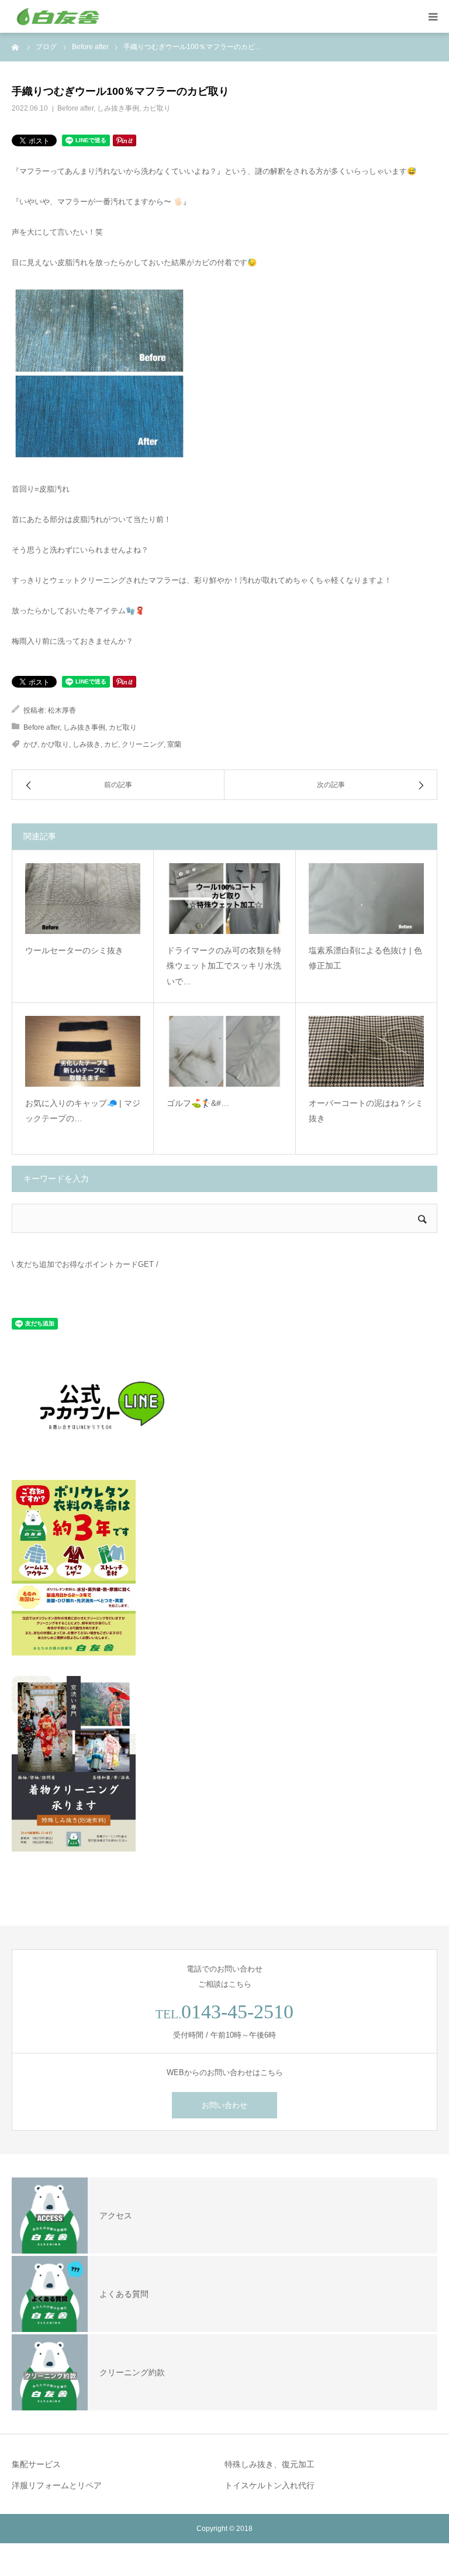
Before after (75, 108)
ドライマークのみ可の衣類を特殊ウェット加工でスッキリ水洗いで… (224, 966)
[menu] (433, 16)
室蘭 (174, 744)
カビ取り (157, 108)
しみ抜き (87, 744)
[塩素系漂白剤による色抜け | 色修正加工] (366, 899)
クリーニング (143, 744)
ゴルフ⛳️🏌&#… (198, 1103)
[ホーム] (16, 47)
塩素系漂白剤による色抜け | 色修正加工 (365, 958)
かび (30, 744)
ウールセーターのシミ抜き (74, 950)
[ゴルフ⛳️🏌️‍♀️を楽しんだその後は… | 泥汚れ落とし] (224, 1051)
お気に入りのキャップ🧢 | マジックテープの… (83, 1111)
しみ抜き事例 (118, 108)
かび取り (55, 744)
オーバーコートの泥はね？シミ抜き (366, 1111)
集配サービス (36, 2464)
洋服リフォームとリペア (57, 2485)
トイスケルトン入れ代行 (270, 2485)
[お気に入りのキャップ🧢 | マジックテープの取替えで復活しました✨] (83, 1051)
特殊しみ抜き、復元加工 (270, 2464)
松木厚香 (62, 710)
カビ (111, 744)
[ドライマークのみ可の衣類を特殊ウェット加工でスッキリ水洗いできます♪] (224, 899)
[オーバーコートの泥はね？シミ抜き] (366, 1051)
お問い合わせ (224, 2105)
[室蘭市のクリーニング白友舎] (82, 16)
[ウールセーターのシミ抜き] (83, 899)
